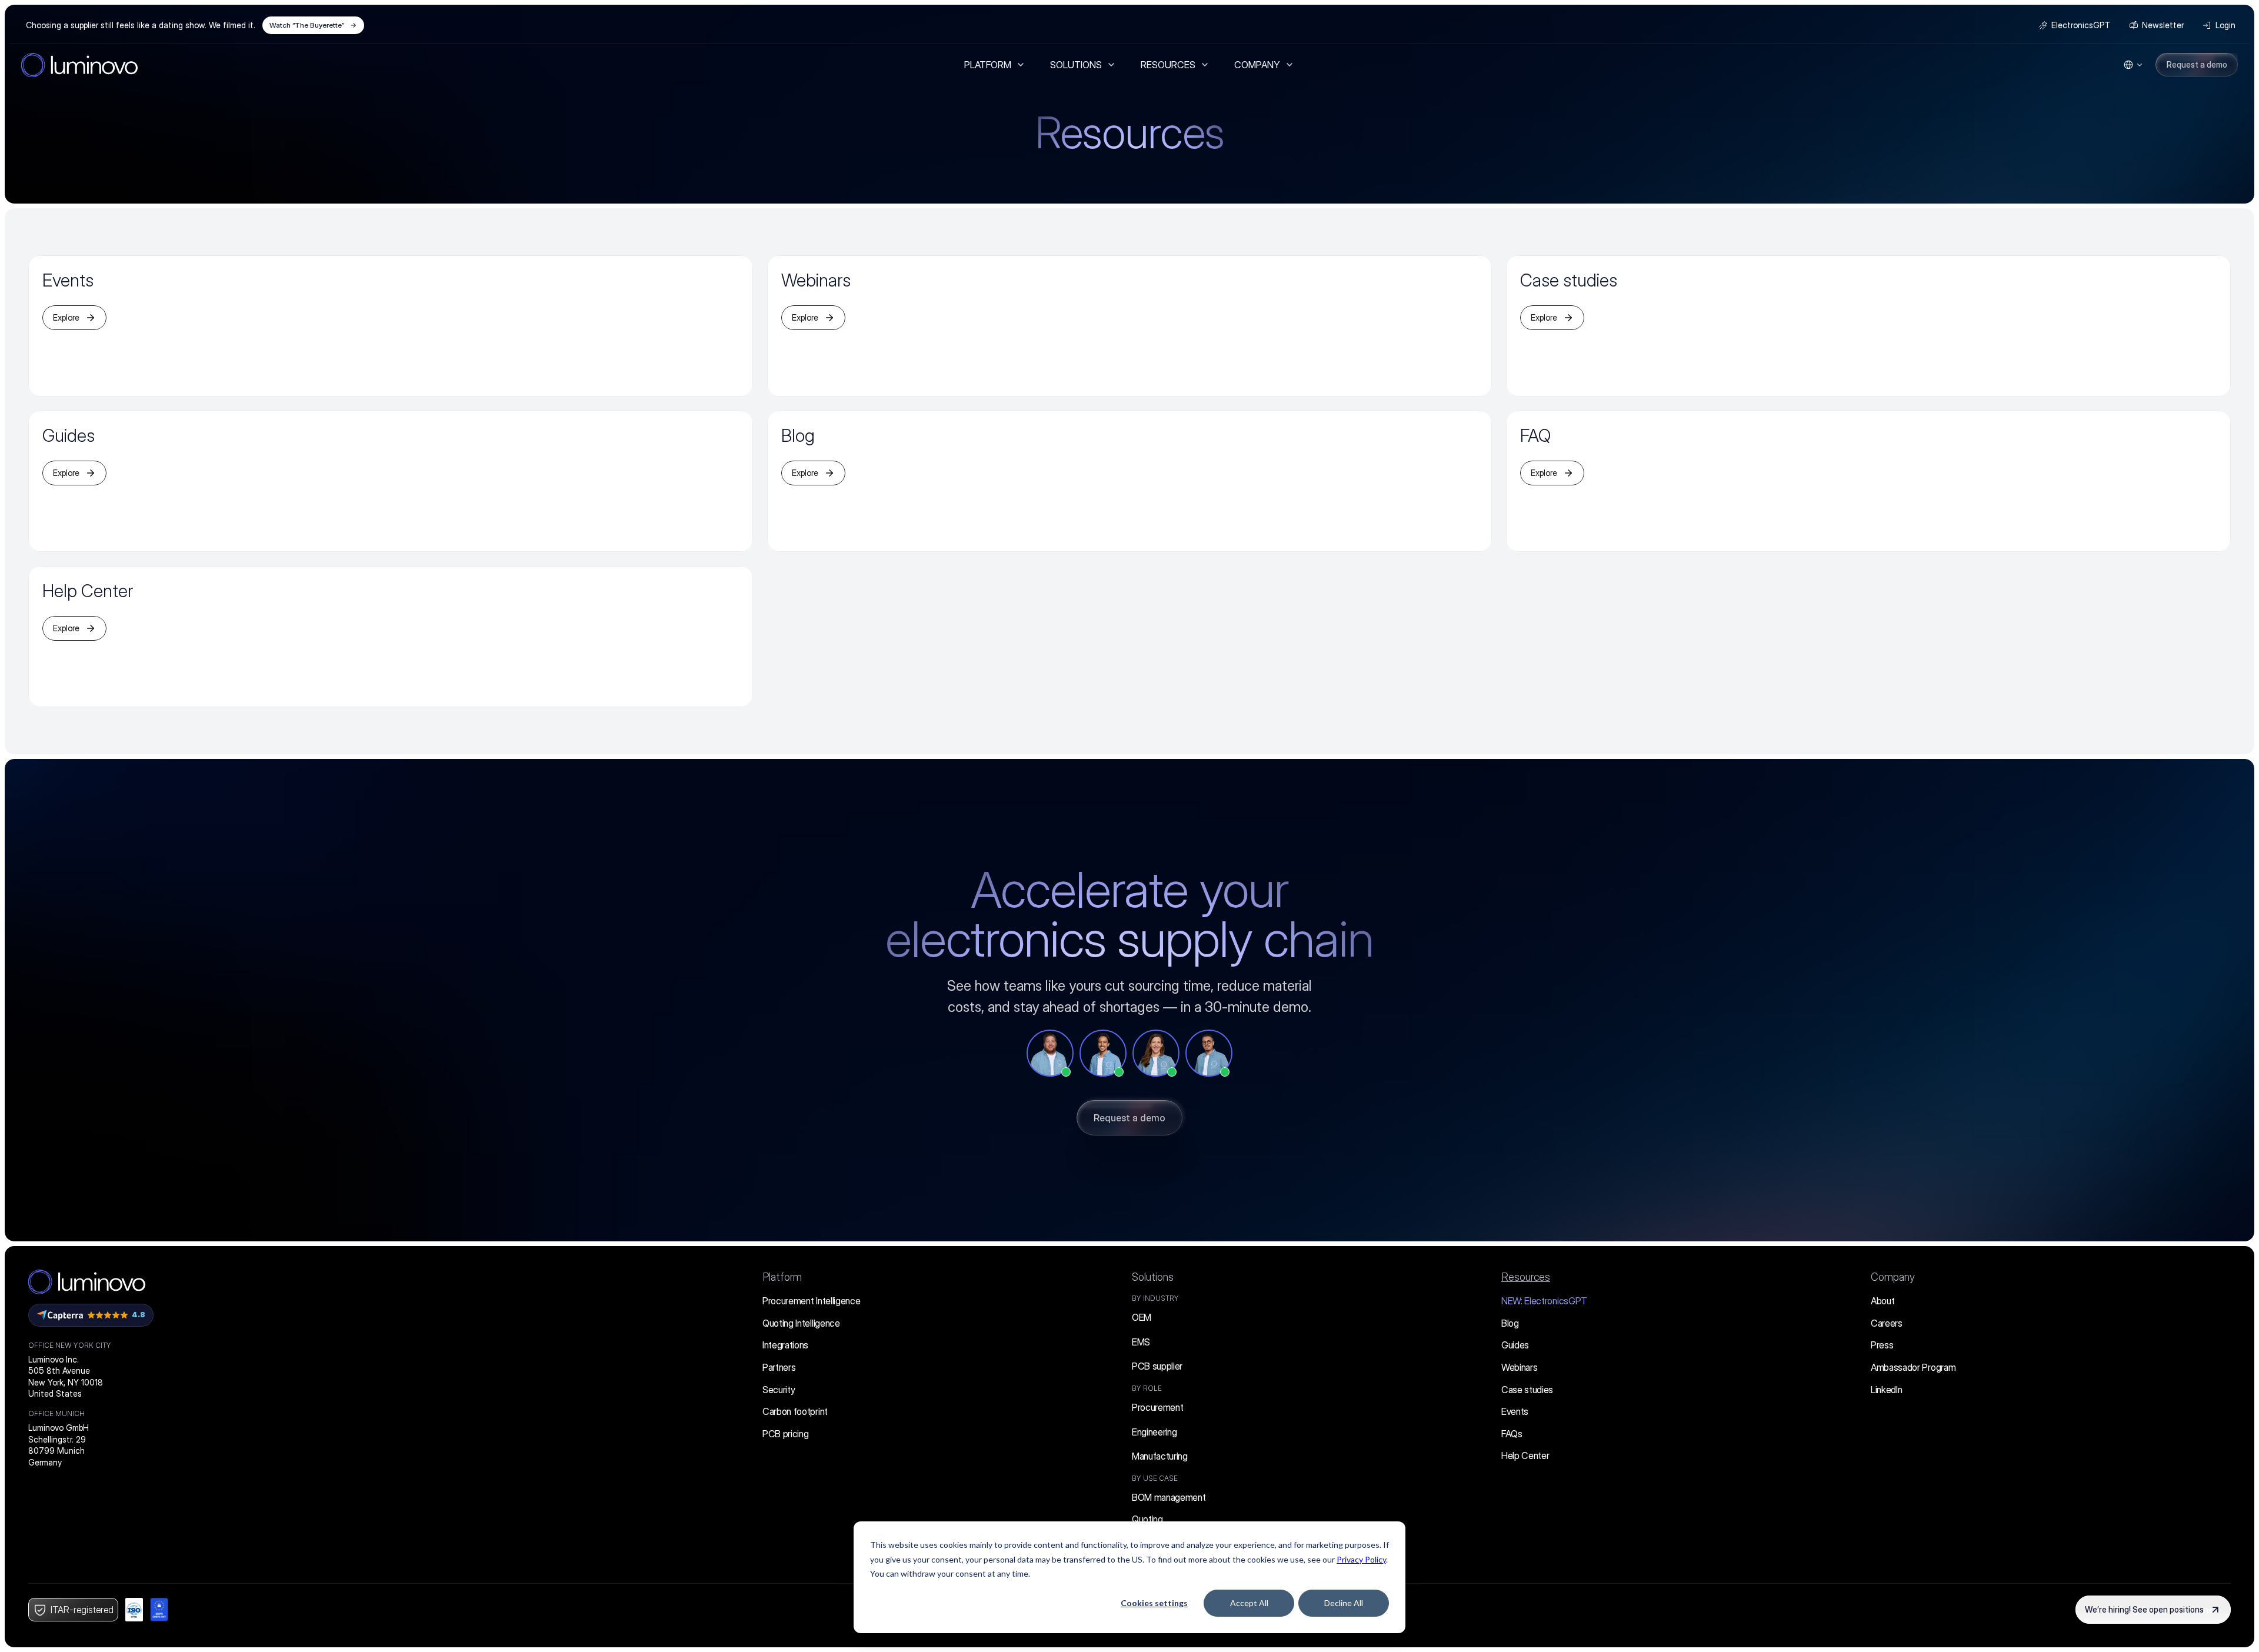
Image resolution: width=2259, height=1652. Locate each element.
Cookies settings (1154, 1603)
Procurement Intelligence (811, 1301)
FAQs (1512, 1434)
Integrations (785, 1345)
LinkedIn (1886, 1390)
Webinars (1519, 1367)
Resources (1526, 1277)
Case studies (1527, 1390)
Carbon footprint (795, 1411)
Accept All (1249, 1603)
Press (1882, 1345)
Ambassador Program (1913, 1367)
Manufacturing (1160, 1456)
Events (1515, 1411)
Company (1893, 1277)
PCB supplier (1157, 1366)
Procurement (1157, 1407)
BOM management (1169, 1497)
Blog (1510, 1323)
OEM (1142, 1317)
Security (779, 1390)
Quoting (1147, 1519)
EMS (1141, 1342)
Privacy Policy (1361, 1559)
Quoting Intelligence (801, 1323)
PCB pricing (785, 1434)
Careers (1887, 1323)
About (1882, 1301)
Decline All (1344, 1603)
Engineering (1154, 1432)
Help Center (1525, 1456)
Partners (779, 1367)
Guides (1515, 1345)
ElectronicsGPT (1544, 1301)
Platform (782, 1277)
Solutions (1153, 1277)
